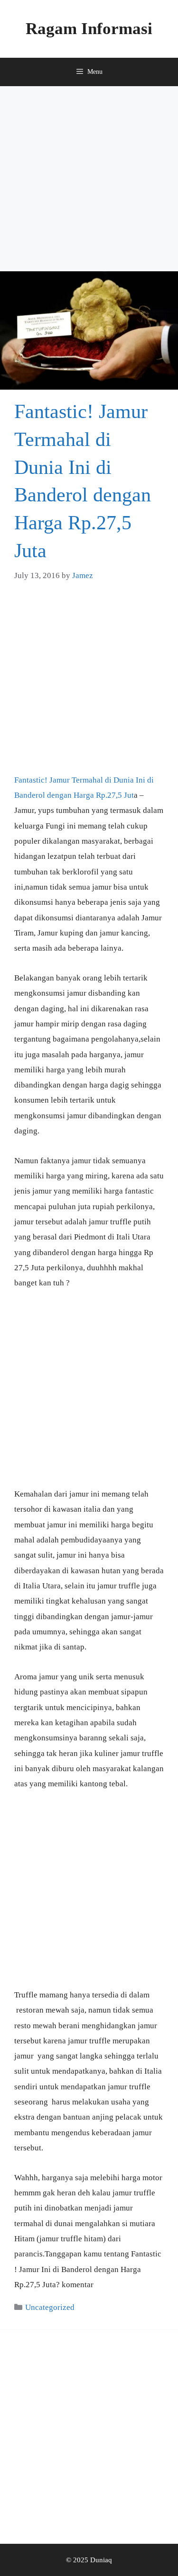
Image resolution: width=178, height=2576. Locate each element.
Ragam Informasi (89, 29)
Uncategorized (50, 2307)
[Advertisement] (89, 179)
